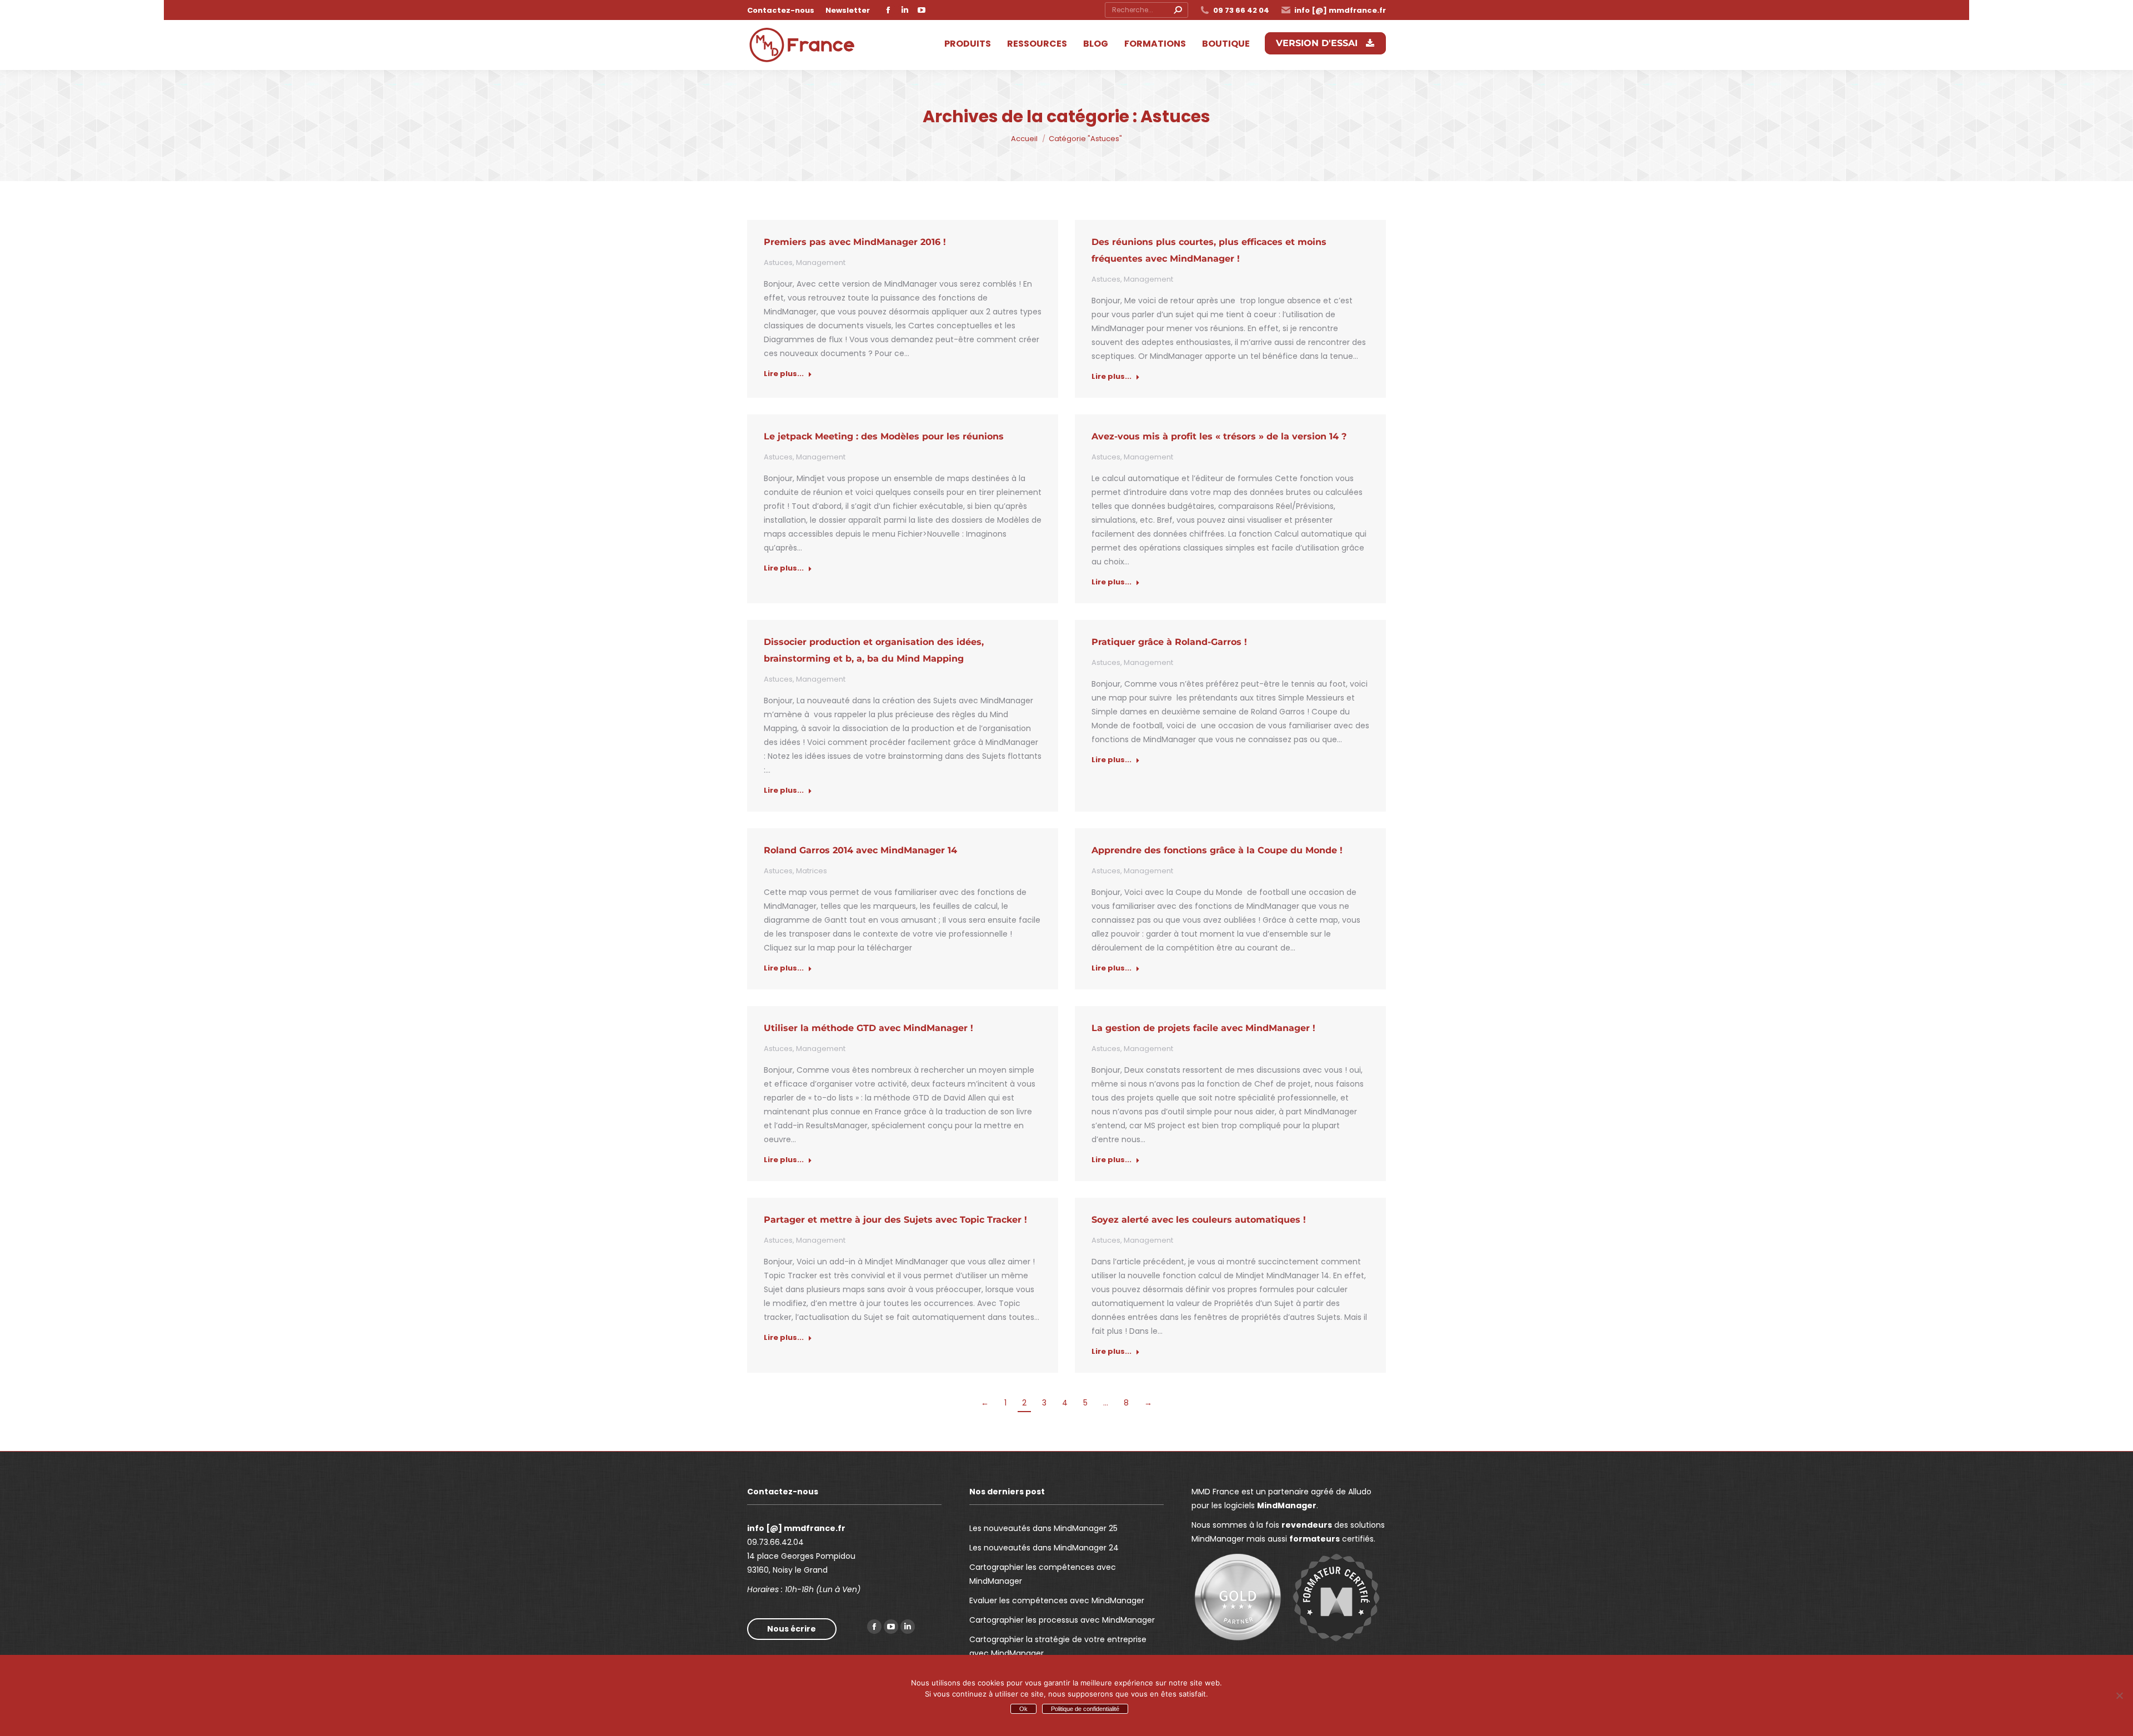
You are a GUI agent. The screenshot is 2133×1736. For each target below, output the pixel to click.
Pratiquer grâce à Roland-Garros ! (1169, 642)
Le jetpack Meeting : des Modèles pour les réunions (884, 436)
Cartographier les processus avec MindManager (1062, 1620)
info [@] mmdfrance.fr (1340, 10)
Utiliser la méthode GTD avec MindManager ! (868, 1028)
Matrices (812, 871)
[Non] (2119, 1695)
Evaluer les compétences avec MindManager (1057, 1600)
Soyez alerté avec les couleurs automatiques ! (1199, 1220)
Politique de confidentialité (1085, 1709)
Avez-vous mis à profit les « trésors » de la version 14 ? (1219, 436)
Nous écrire (792, 1629)
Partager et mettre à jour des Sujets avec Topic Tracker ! (895, 1220)
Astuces (778, 262)
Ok (1023, 1709)
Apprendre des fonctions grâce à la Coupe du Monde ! (1217, 850)
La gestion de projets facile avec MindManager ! (1203, 1028)
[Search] (1178, 10)
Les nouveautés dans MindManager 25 (1043, 1528)
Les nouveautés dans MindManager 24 (1044, 1548)
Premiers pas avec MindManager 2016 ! (855, 242)
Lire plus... (784, 374)
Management (821, 262)
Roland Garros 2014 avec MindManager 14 (860, 850)
